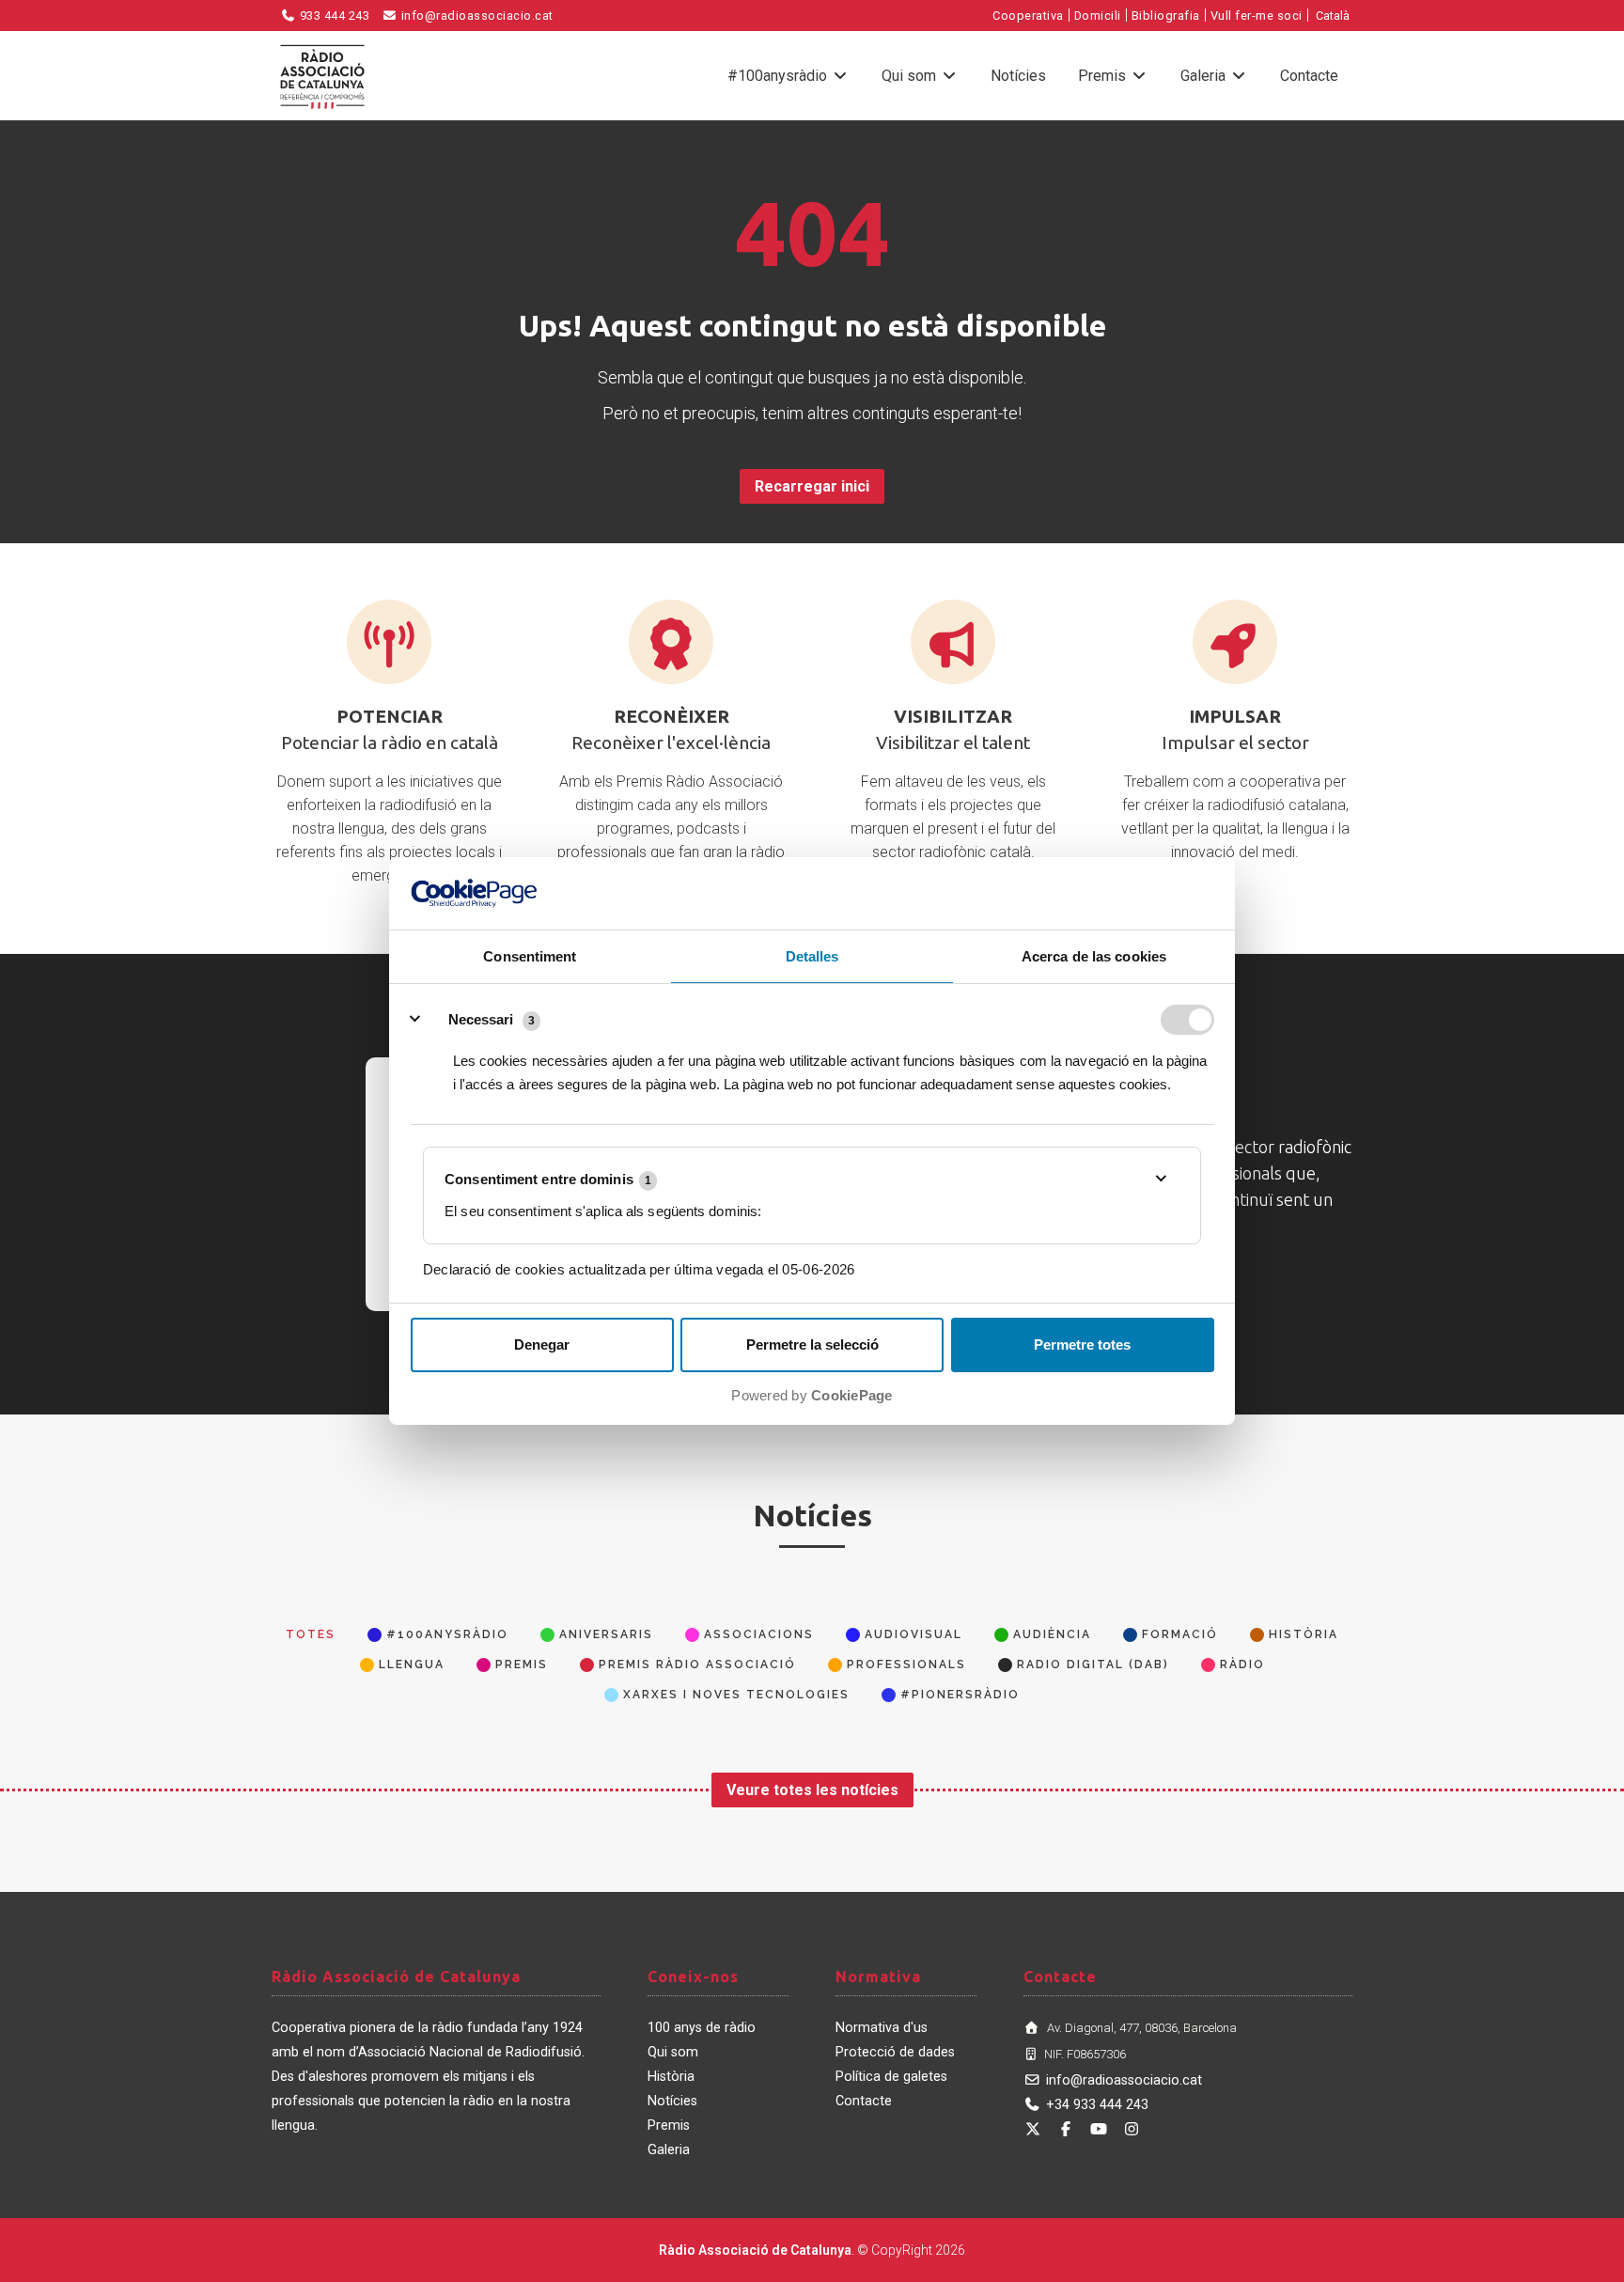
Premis (1104, 76)
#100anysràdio (779, 76)
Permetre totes (1082, 1344)
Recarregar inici (812, 486)
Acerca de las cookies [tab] (1094, 956)
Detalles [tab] (812, 956)
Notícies (1018, 76)
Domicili (1098, 16)
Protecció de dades (895, 2052)
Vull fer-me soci (1257, 16)
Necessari (481, 1019)
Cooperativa (1028, 16)
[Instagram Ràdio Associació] (1132, 2129)
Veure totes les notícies (812, 1790)
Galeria (1205, 76)
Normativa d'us (882, 2028)
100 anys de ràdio (702, 2028)
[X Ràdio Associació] (1033, 2129)
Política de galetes (891, 2077)
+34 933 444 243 (1097, 2105)
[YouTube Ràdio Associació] (1099, 2129)
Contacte (1309, 76)
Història (671, 2077)
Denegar (542, 1344)
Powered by (812, 1395)
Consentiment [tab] (530, 956)
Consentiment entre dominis (548, 1179)
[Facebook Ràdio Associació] (1066, 2129)
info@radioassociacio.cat (476, 16)
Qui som (911, 76)
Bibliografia (1166, 16)
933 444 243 (333, 16)
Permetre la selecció (812, 1344)
